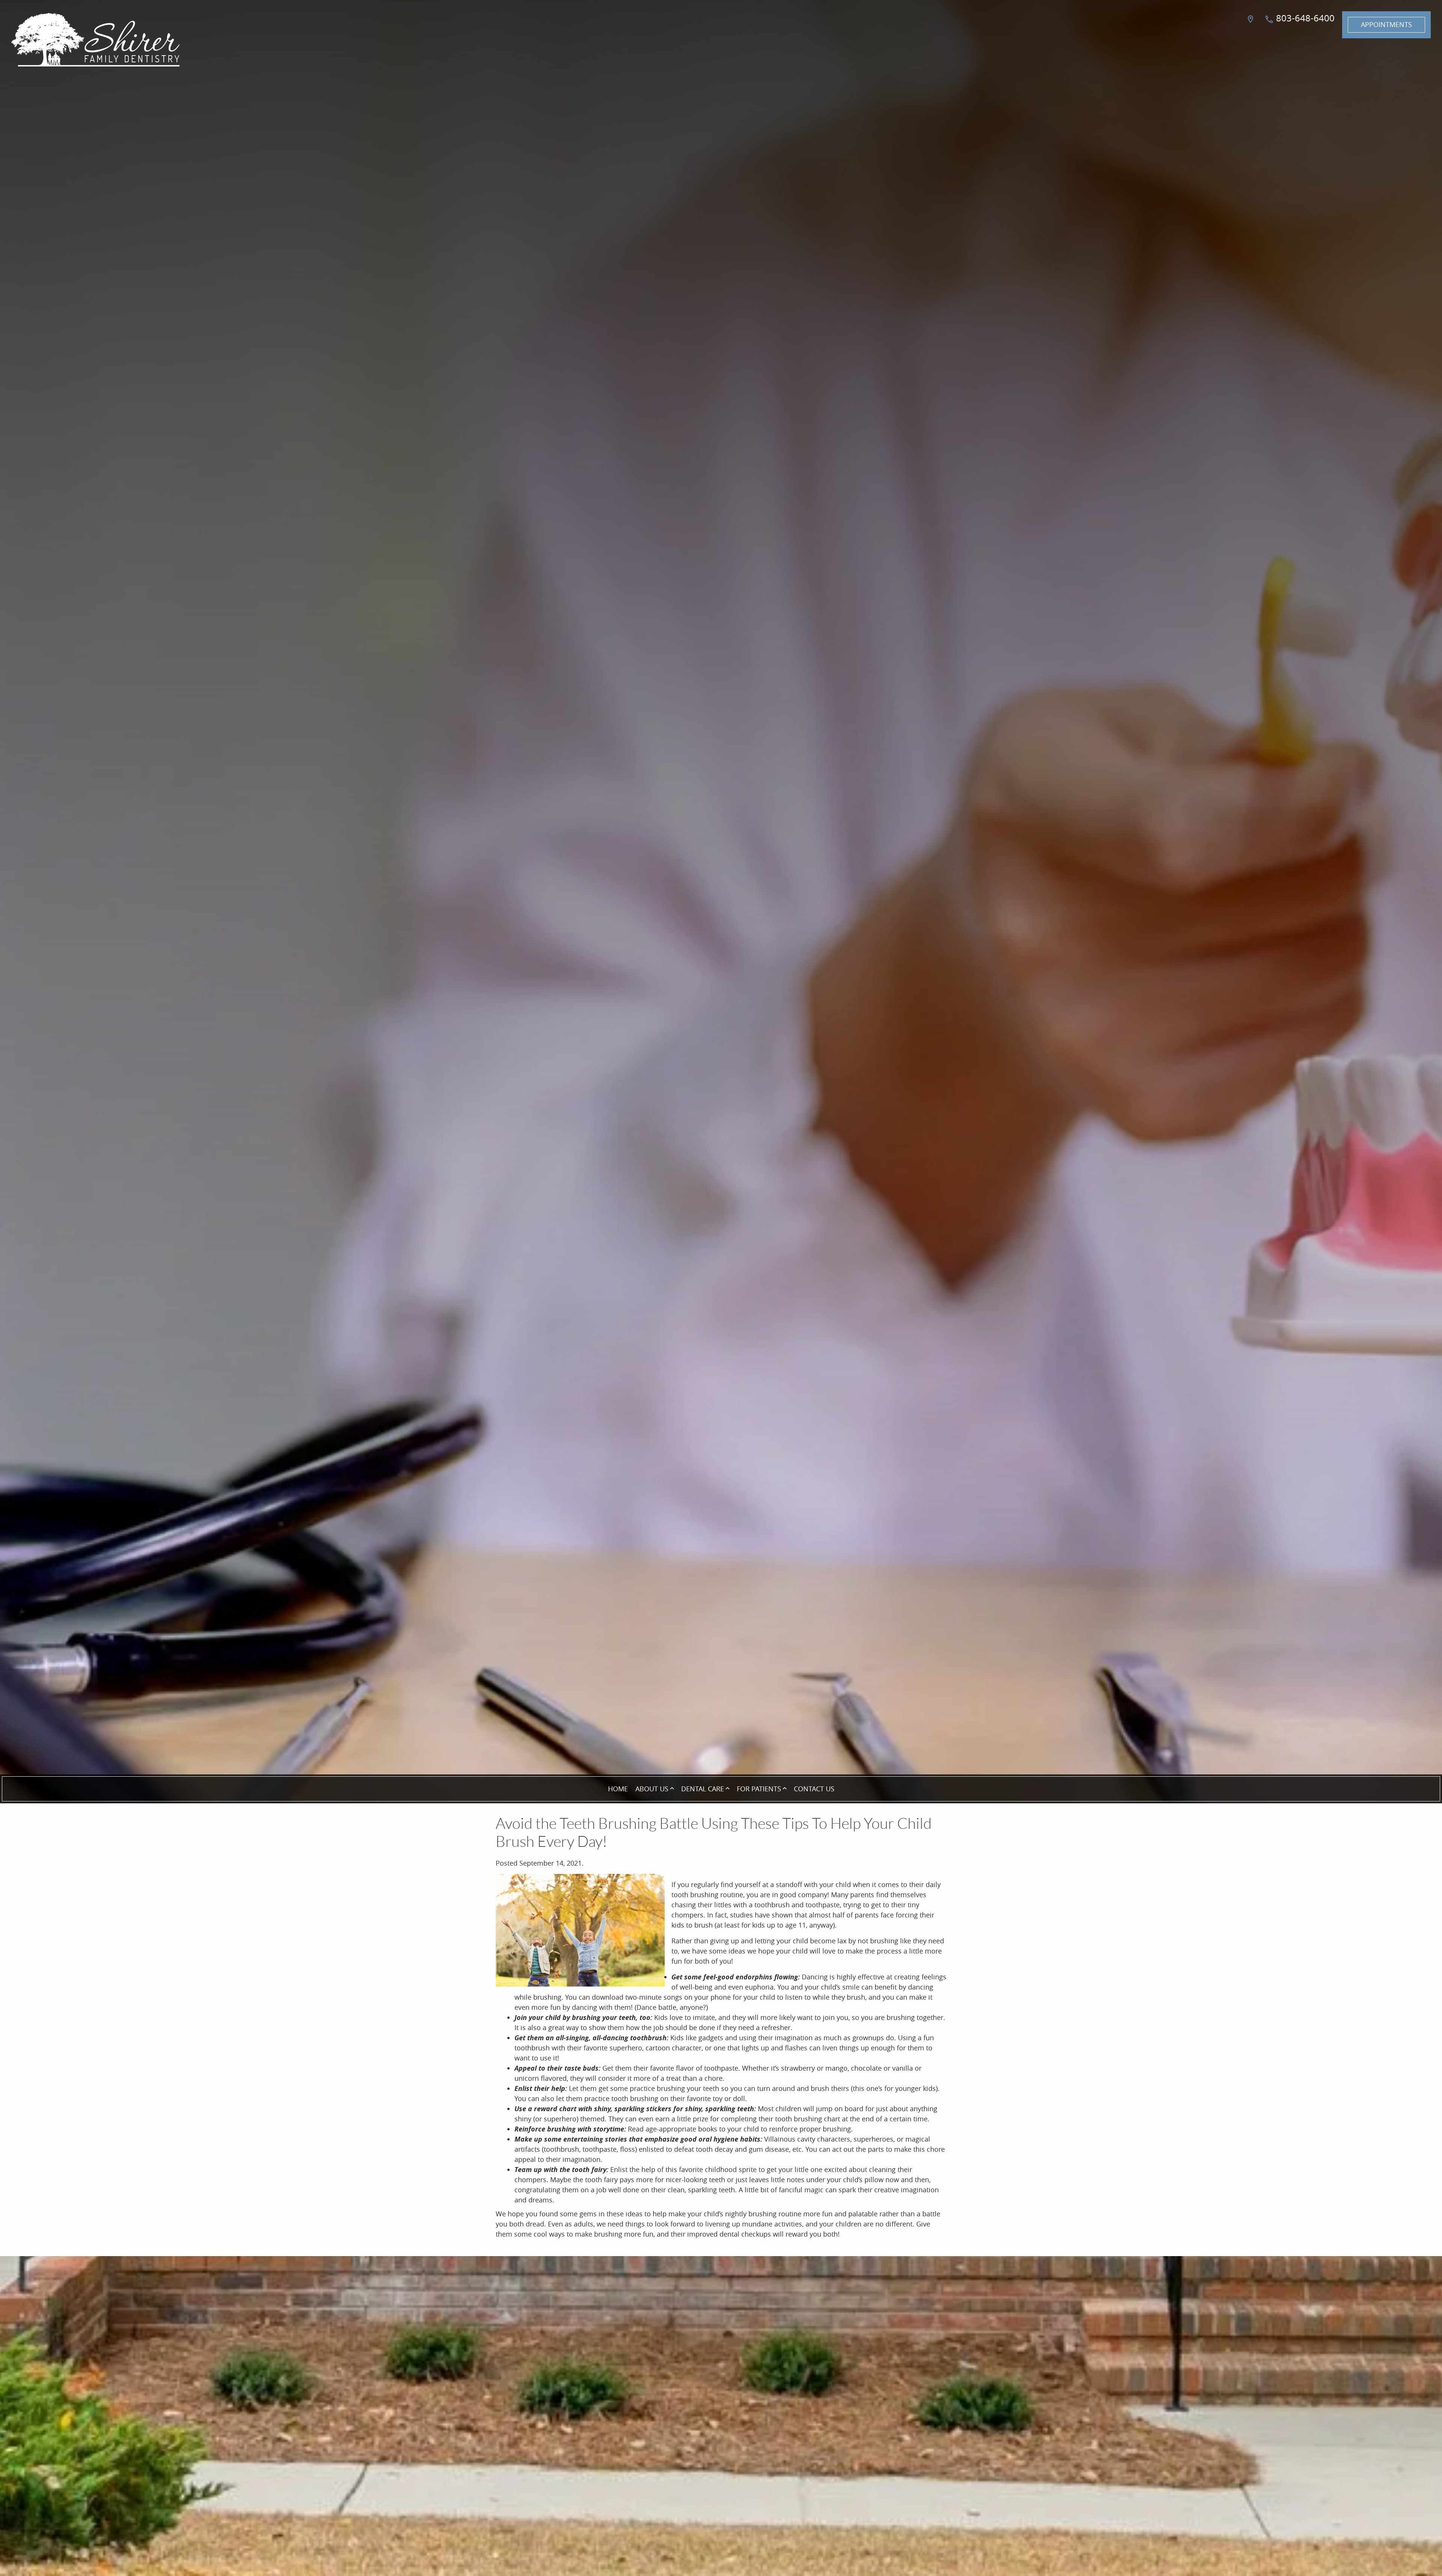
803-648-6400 (1304, 18)
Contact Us (814, 1789)
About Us (652, 1789)
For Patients (759, 1789)
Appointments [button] (1386, 24)
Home (618, 1789)
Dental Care (703, 1789)
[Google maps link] (1252, 25)
